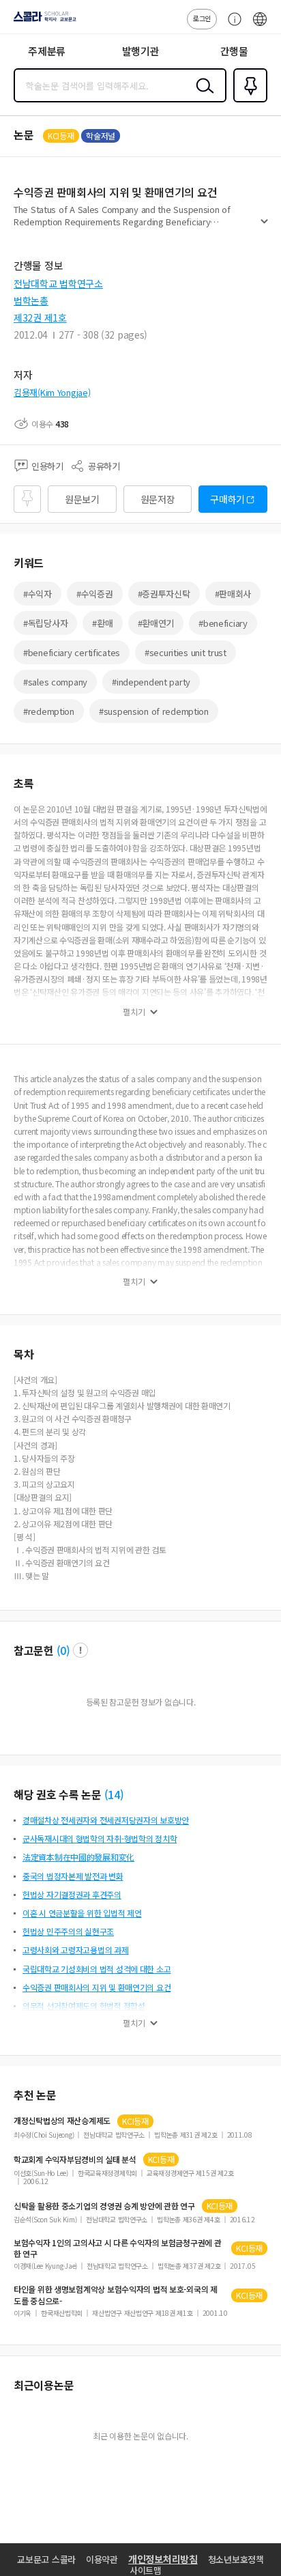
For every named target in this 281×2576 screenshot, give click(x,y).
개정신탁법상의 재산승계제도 (62, 2121)
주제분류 (47, 51)
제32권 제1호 (40, 317)
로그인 (202, 18)
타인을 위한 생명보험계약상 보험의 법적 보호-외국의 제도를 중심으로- (116, 2295)
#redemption (49, 711)
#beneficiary (223, 623)
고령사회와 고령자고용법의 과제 (76, 1950)
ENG (260, 26)
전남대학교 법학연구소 (58, 283)
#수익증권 (95, 594)
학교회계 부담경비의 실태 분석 (75, 2160)
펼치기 (264, 227)
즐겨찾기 (248, 101)
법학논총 (31, 300)
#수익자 (38, 594)
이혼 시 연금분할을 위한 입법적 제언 (82, 1913)
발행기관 (141, 51)
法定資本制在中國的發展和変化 (78, 1857)
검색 (202, 96)
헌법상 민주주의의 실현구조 (68, 1931)
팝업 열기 (80, 1650)
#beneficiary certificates (72, 652)
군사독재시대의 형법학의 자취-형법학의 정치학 (100, 1838)
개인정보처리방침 (163, 2559)
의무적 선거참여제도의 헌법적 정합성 (84, 2006)
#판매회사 (233, 594)
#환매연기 (156, 623)
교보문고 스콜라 (46, 2559)
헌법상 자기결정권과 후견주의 (72, 1894)
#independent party (151, 682)
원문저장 (158, 499)
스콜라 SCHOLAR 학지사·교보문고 (42, 21)
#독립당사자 (45, 623)
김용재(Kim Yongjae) (52, 392)
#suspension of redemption (154, 711)
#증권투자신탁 (164, 594)
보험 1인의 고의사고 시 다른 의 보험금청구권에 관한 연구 (118, 2248)
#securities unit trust (186, 652)
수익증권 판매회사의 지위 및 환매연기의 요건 (97, 1987)
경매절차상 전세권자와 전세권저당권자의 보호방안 (106, 1820)
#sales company (55, 682)
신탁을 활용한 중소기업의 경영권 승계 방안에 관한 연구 (104, 2206)
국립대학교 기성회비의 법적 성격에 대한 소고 (97, 1969)
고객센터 (231, 26)
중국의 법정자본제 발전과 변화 (73, 1876)
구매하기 (227, 499)
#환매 (102, 623)
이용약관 (102, 2559)
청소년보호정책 (236, 2559)
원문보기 (82, 499)
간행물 (234, 51)
